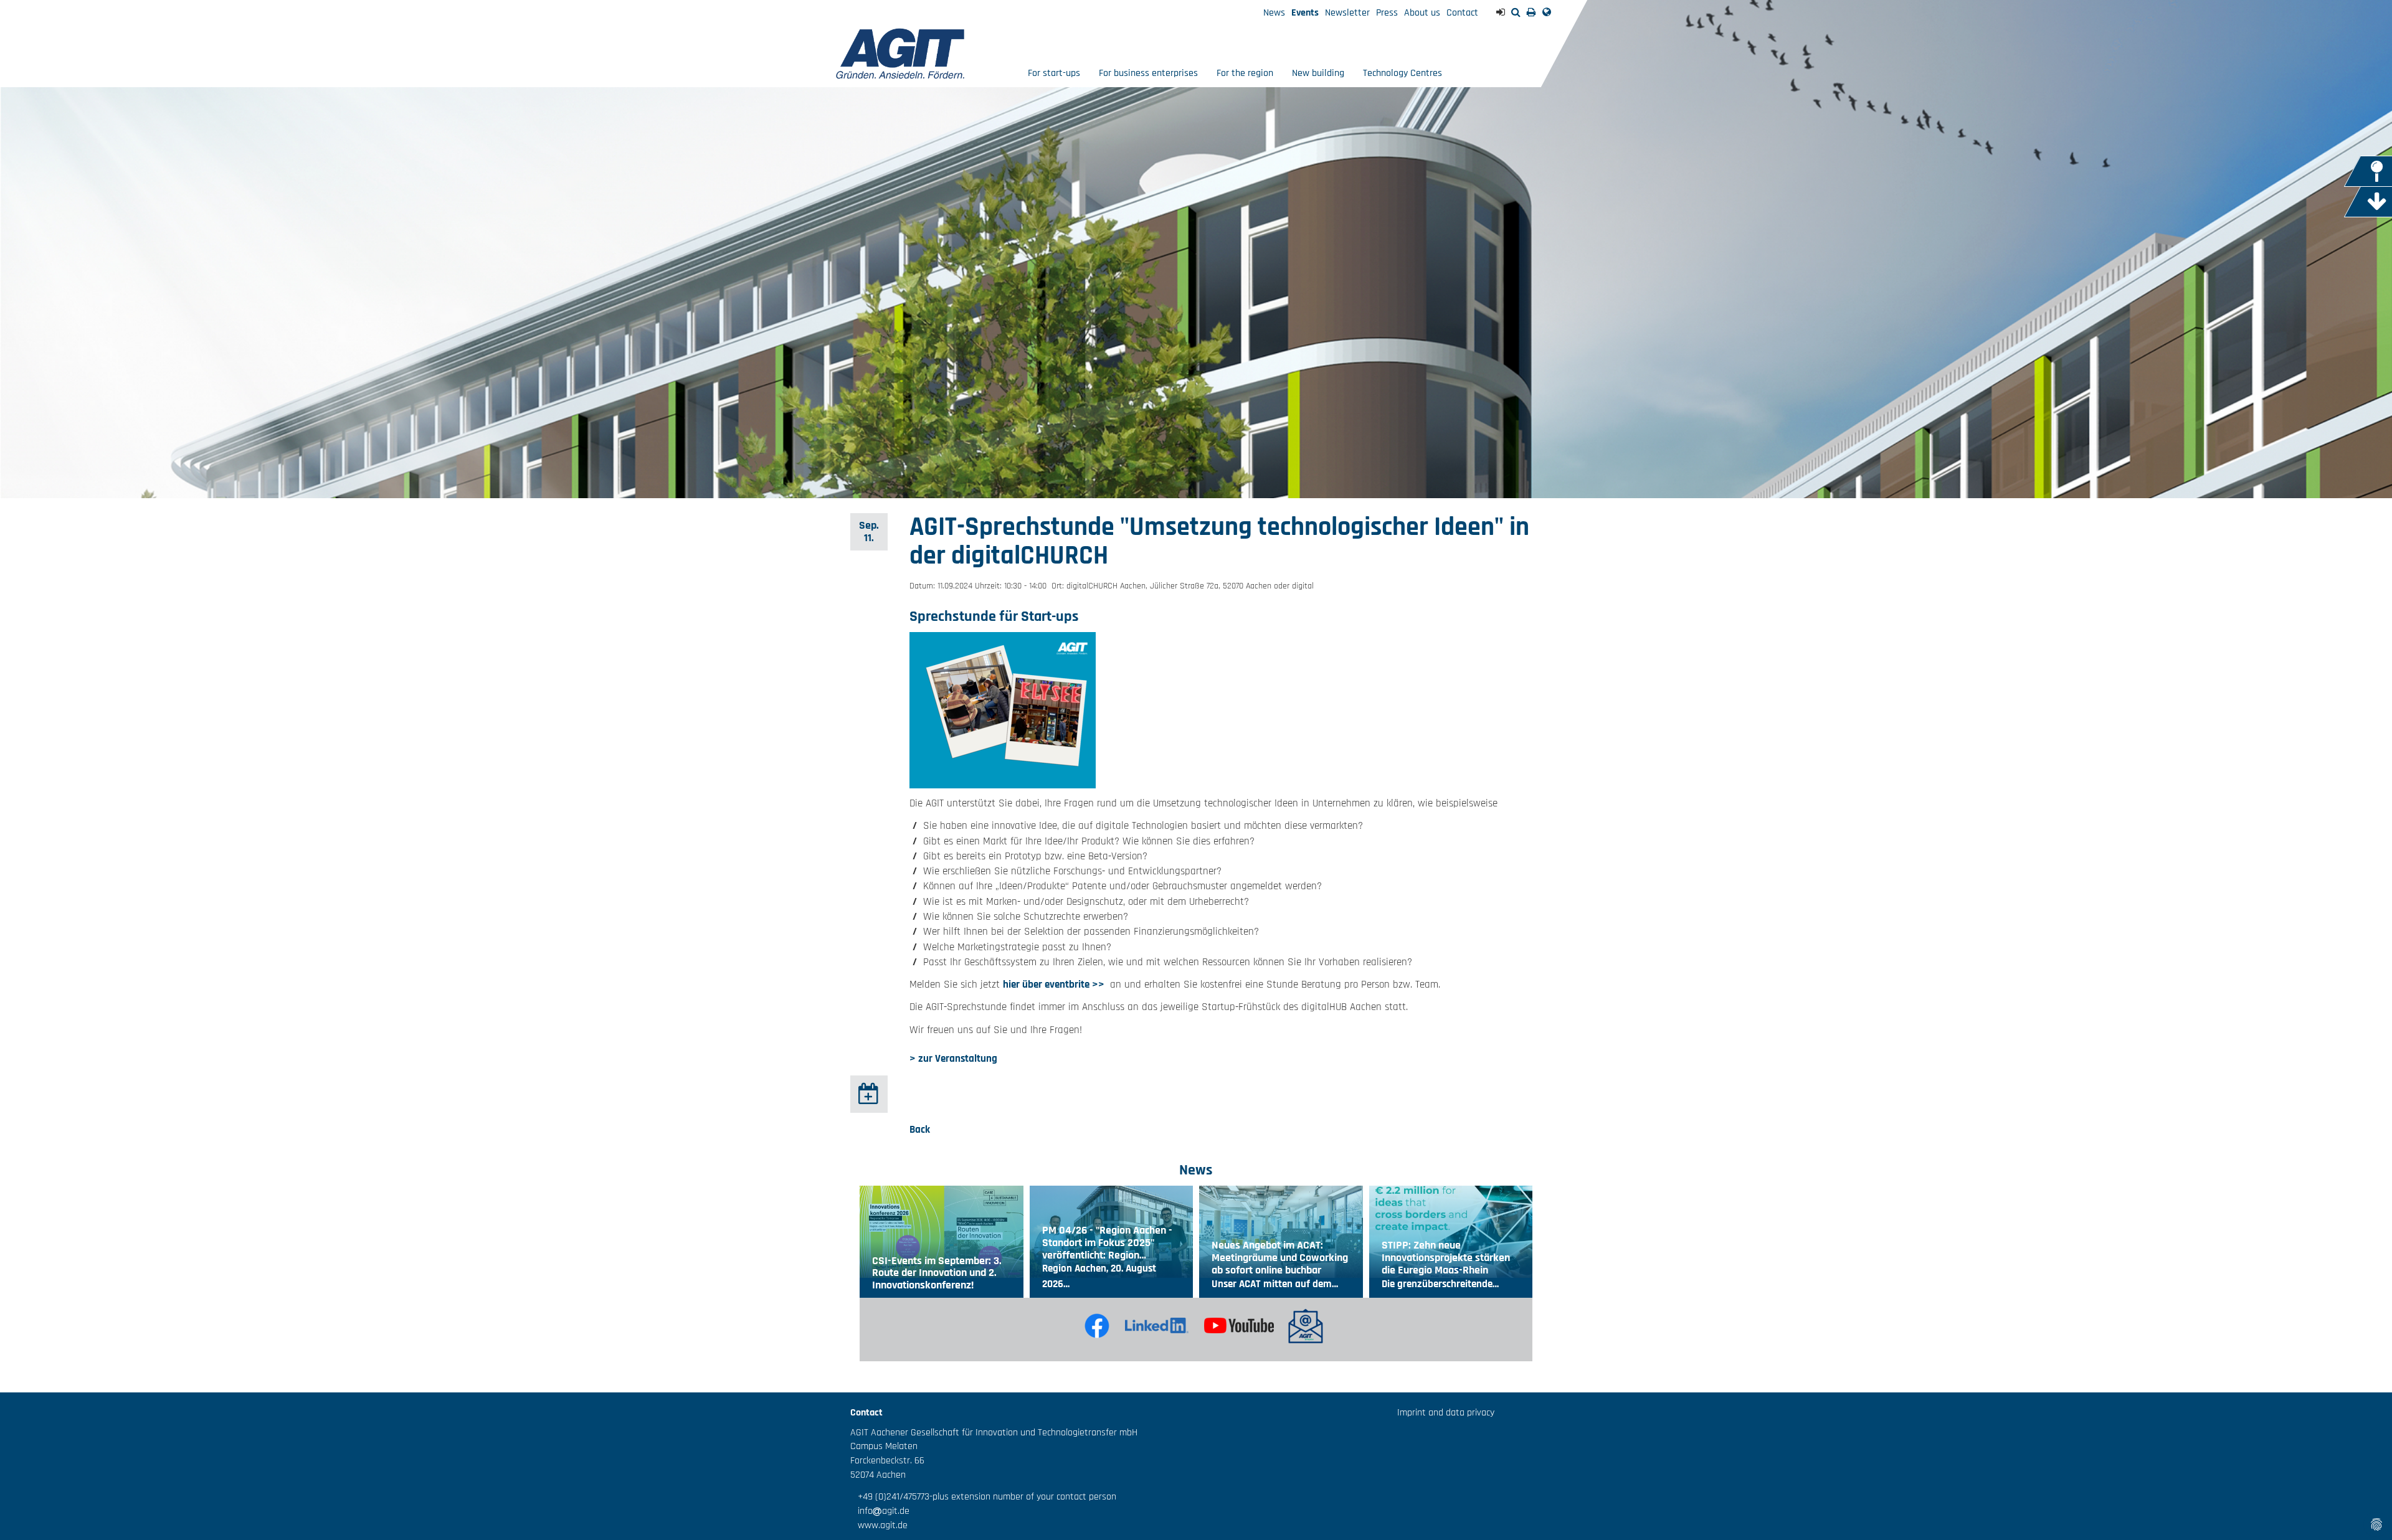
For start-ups (1054, 73)
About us (1422, 13)
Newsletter (1347, 13)
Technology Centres (1402, 73)
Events (1305, 13)
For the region (1245, 73)
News (1274, 13)
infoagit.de (880, 1511)
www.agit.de (879, 1525)
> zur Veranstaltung (953, 1059)
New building (1318, 73)
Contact (1462, 13)
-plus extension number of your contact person (1023, 1497)
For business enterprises (1148, 73)
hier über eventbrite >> (1055, 985)
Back (920, 1130)
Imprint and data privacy (1446, 1413)
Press (1387, 13)
